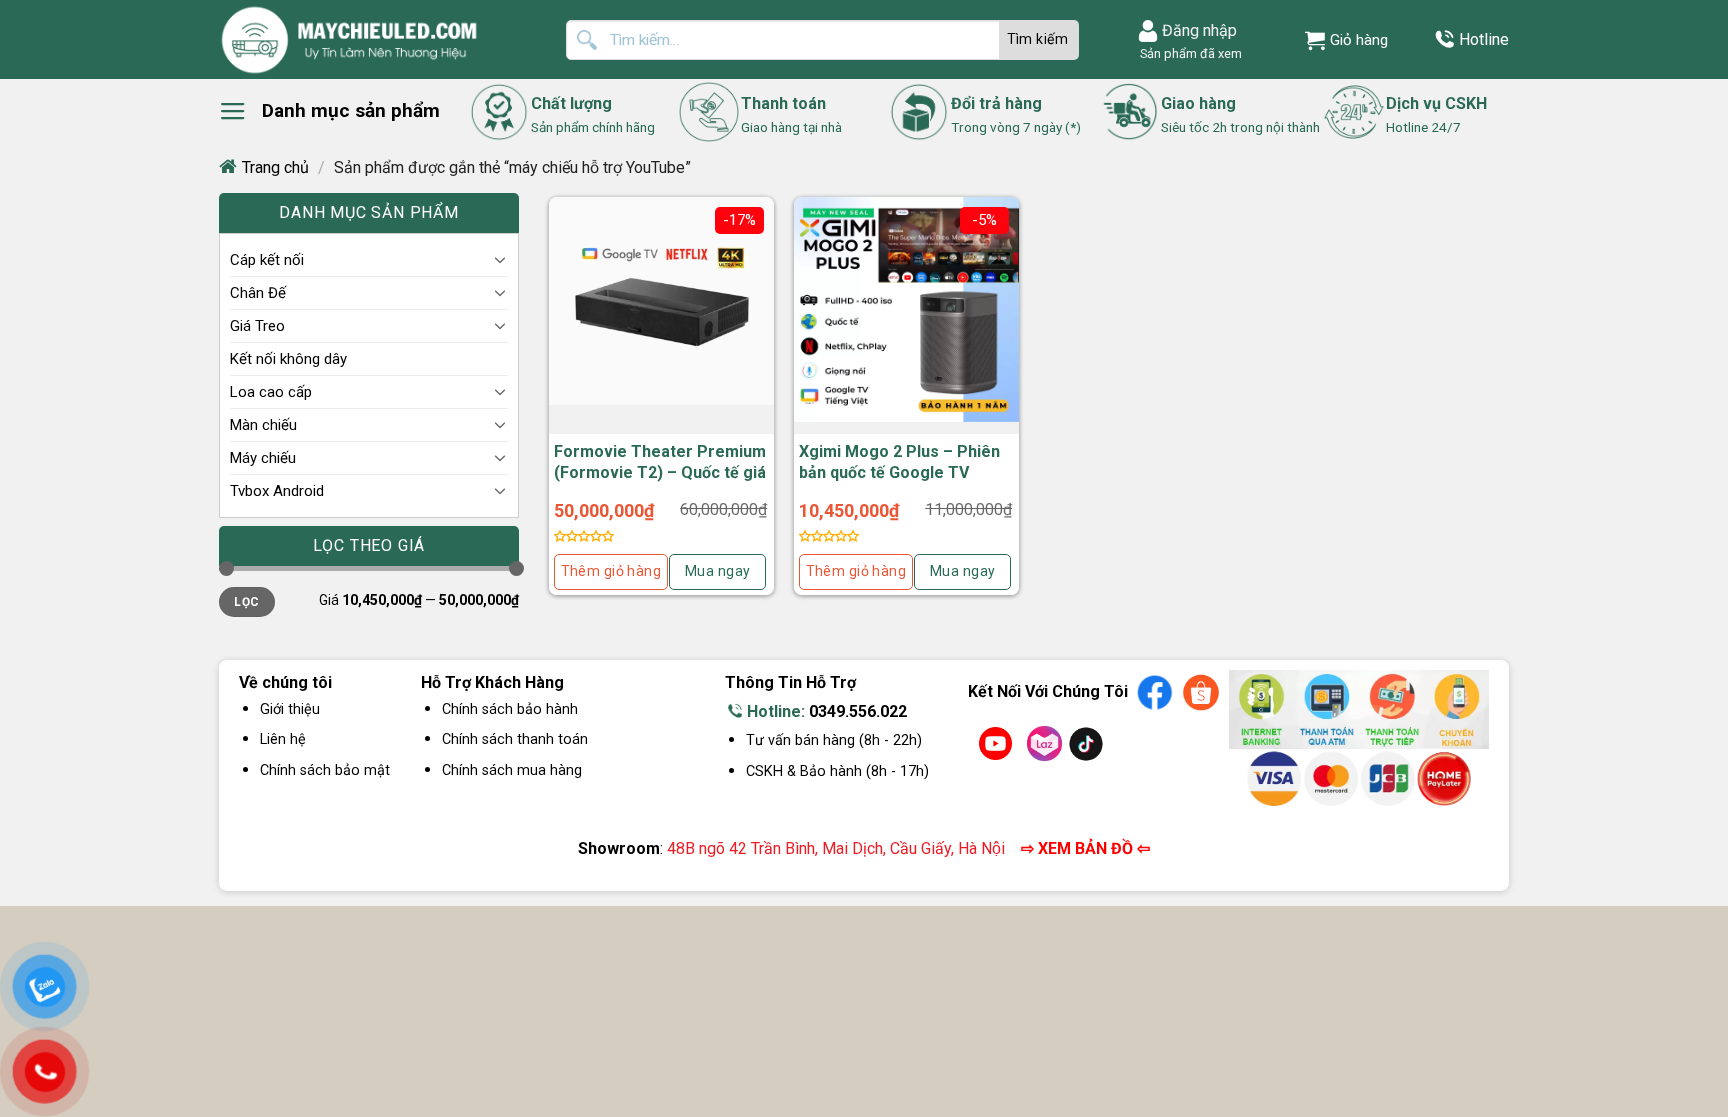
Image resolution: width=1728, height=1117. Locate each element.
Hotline (1484, 39)
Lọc (246, 602)
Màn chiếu (263, 425)
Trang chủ (275, 167)
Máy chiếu (263, 458)
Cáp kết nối (267, 260)
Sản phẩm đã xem (1188, 53)
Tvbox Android (277, 491)
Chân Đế (258, 293)
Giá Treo (257, 326)
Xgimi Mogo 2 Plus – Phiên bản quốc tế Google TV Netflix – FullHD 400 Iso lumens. (899, 482)
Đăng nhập (1199, 30)
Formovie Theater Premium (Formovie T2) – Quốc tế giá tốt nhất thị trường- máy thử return (660, 482)
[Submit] (1039, 40)
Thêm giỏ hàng (611, 571)
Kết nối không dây (288, 359)
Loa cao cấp (271, 392)
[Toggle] (500, 259)
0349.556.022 (858, 711)
